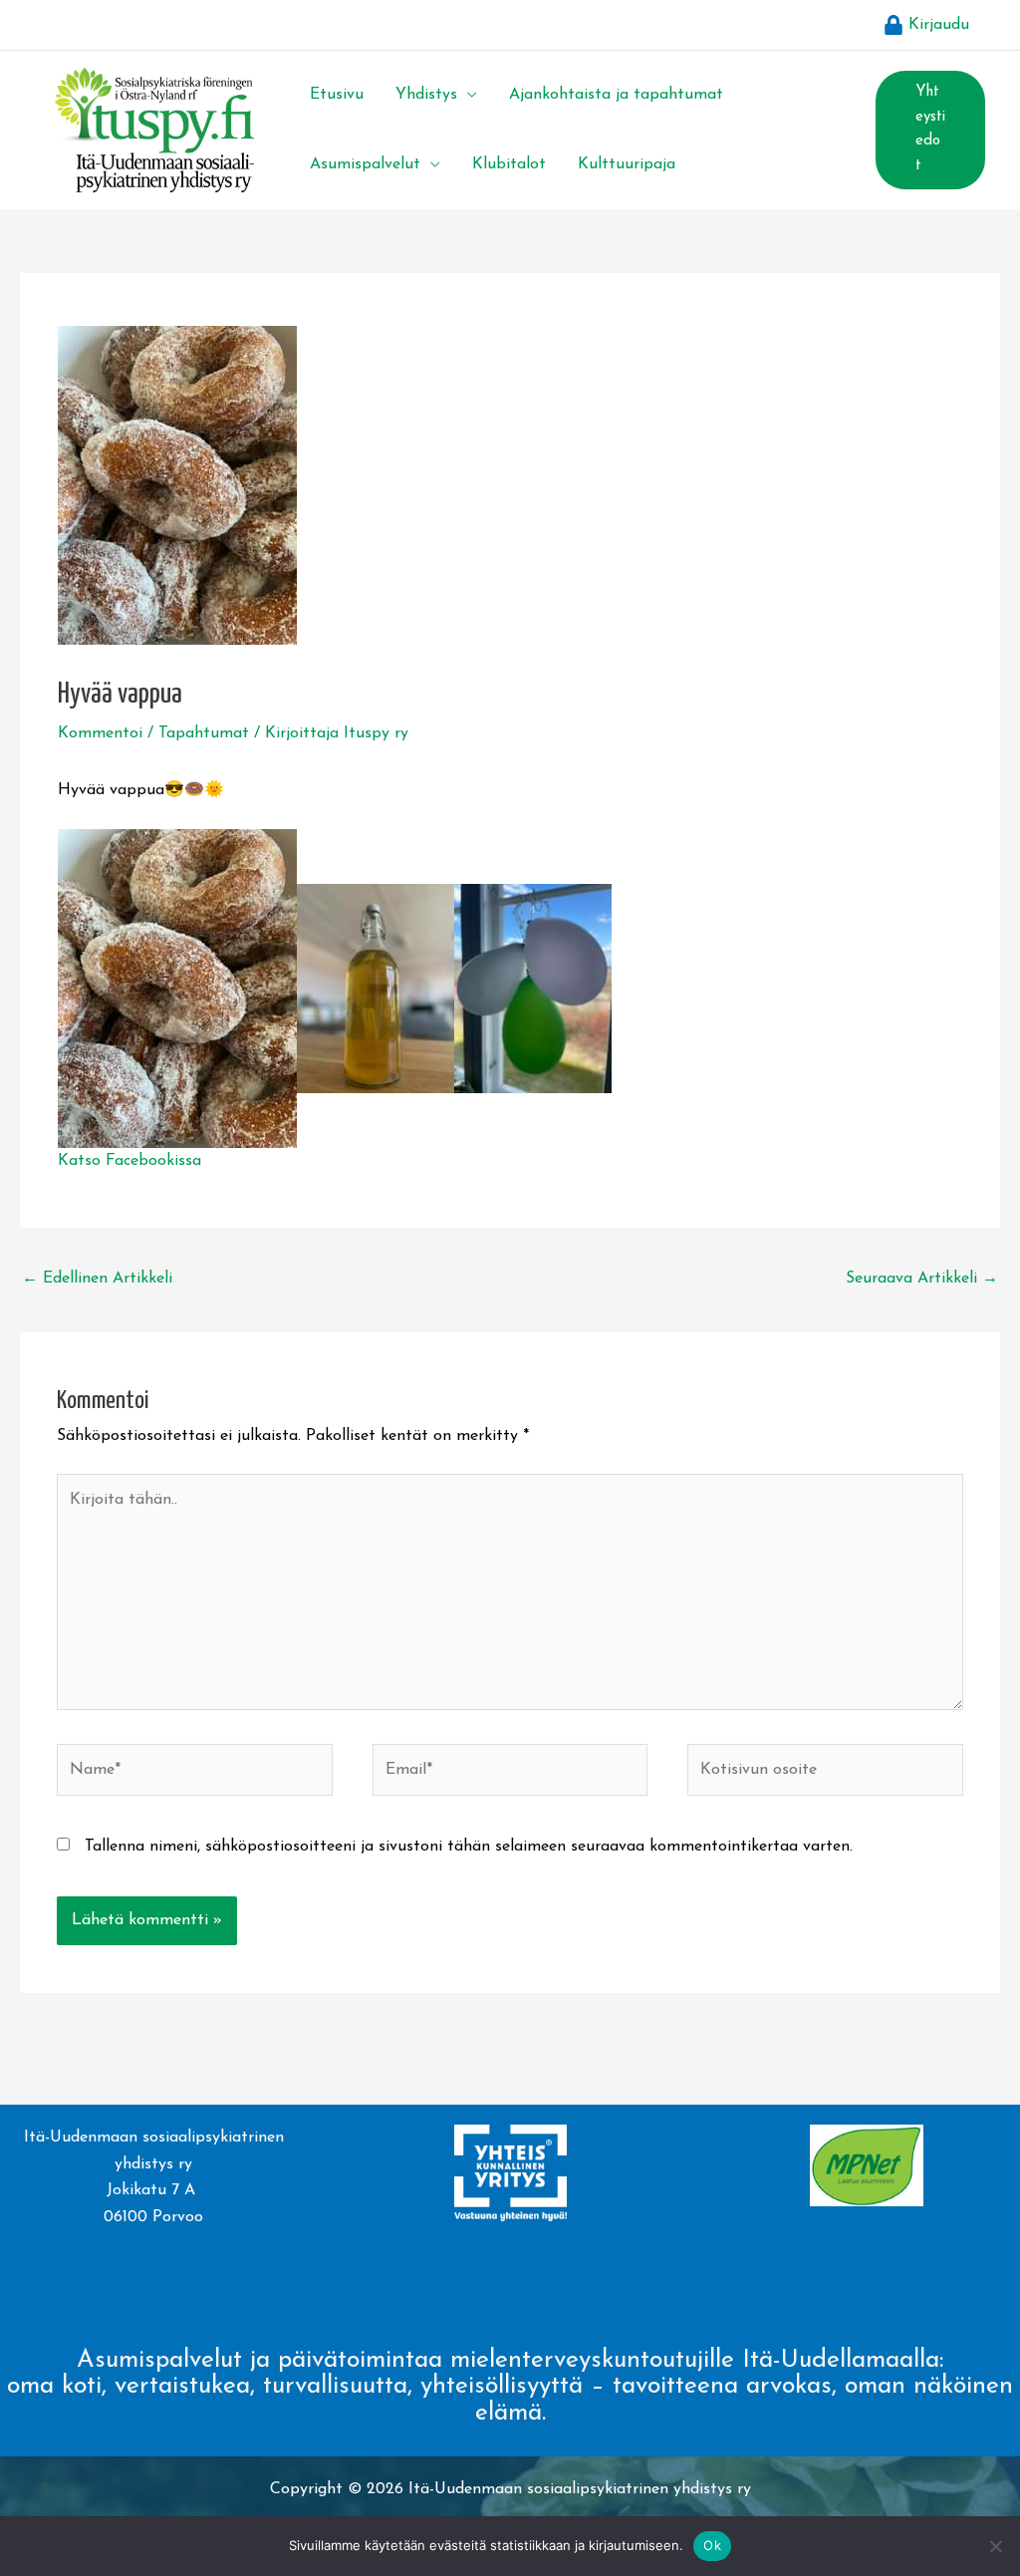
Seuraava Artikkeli (922, 1279)
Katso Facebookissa (129, 1161)
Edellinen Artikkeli (97, 1279)
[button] (467, 95)
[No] (995, 2546)
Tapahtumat (204, 733)
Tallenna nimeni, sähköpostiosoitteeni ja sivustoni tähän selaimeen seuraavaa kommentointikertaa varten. (469, 1847)
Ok (712, 2545)
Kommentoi (100, 733)
